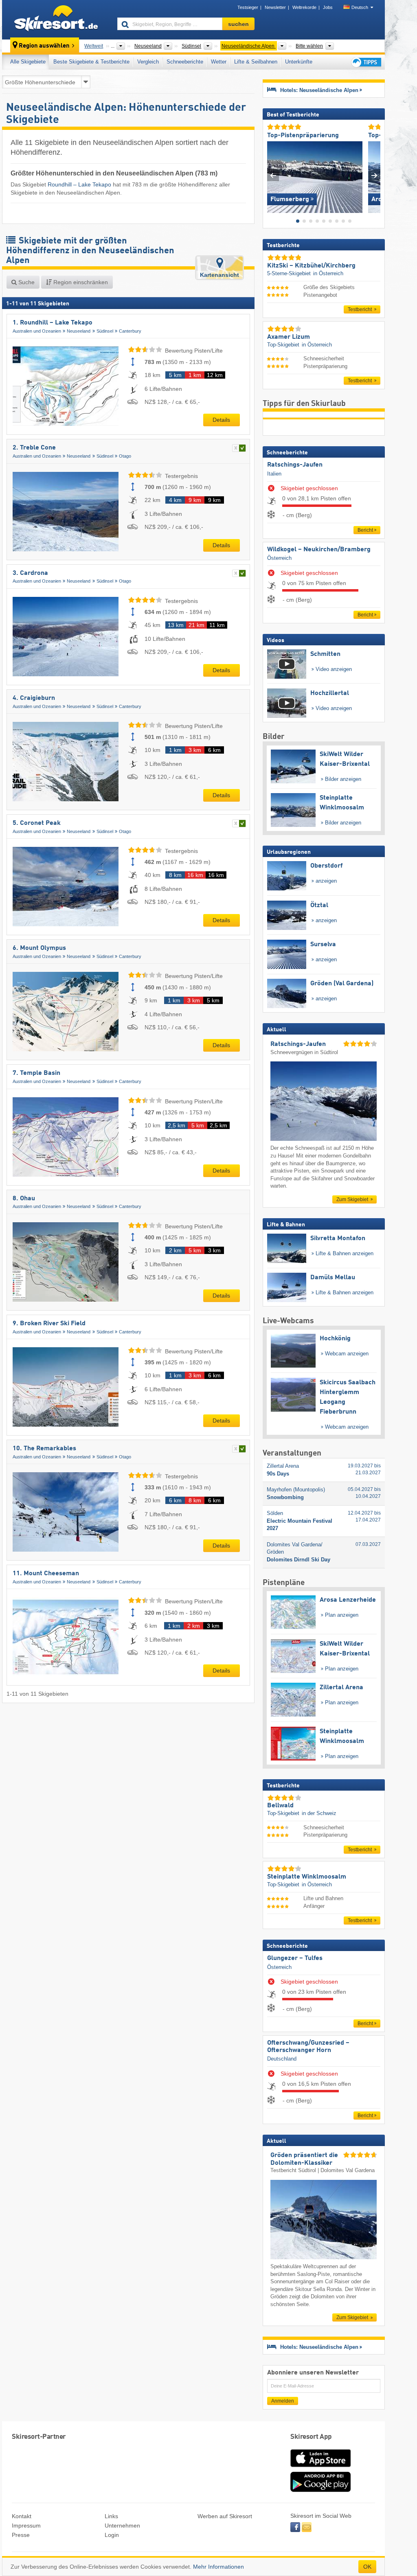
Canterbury (130, 331)
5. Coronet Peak (37, 823)
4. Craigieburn (34, 698)
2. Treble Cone (34, 448)
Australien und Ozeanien (37, 331)
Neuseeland (79, 331)
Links (111, 2516)
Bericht (365, 530)
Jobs (328, 7)
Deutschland (282, 2059)
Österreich (279, 558)
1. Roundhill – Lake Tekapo (53, 323)
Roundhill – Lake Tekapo (79, 184)
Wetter (219, 62)
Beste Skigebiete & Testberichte (91, 62)
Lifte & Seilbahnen (256, 62)
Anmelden (283, 2401)
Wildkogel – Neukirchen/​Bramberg (319, 550)
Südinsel (105, 331)
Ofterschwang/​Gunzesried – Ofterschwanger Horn (308, 2047)
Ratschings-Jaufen (295, 465)
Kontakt (22, 2516)
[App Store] (320, 2468)
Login (112, 2535)
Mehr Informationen (218, 2567)
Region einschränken (80, 282)
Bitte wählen (309, 46)
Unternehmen (122, 2526)
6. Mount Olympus (39, 948)
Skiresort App (311, 2437)
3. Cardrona (30, 573)
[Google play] (320, 2490)
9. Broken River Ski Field (49, 1324)
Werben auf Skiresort (225, 2516)
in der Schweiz (319, 1813)
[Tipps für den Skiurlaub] (366, 62)
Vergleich (148, 62)
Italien (274, 474)
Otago (125, 456)
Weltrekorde (304, 7)
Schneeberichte (185, 62)
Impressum (26, 2526)
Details (221, 420)
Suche (26, 282)
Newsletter (275, 7)
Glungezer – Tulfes (295, 1958)
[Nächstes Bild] (374, 175)
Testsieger (248, 7)
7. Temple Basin (36, 1073)
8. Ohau (24, 1199)
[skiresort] (56, 20)
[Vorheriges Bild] (273, 175)
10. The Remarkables (44, 1449)
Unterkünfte (299, 62)
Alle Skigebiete (28, 62)
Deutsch (360, 7)
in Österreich (328, 273)
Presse (21, 2535)
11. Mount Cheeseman (46, 1574)
